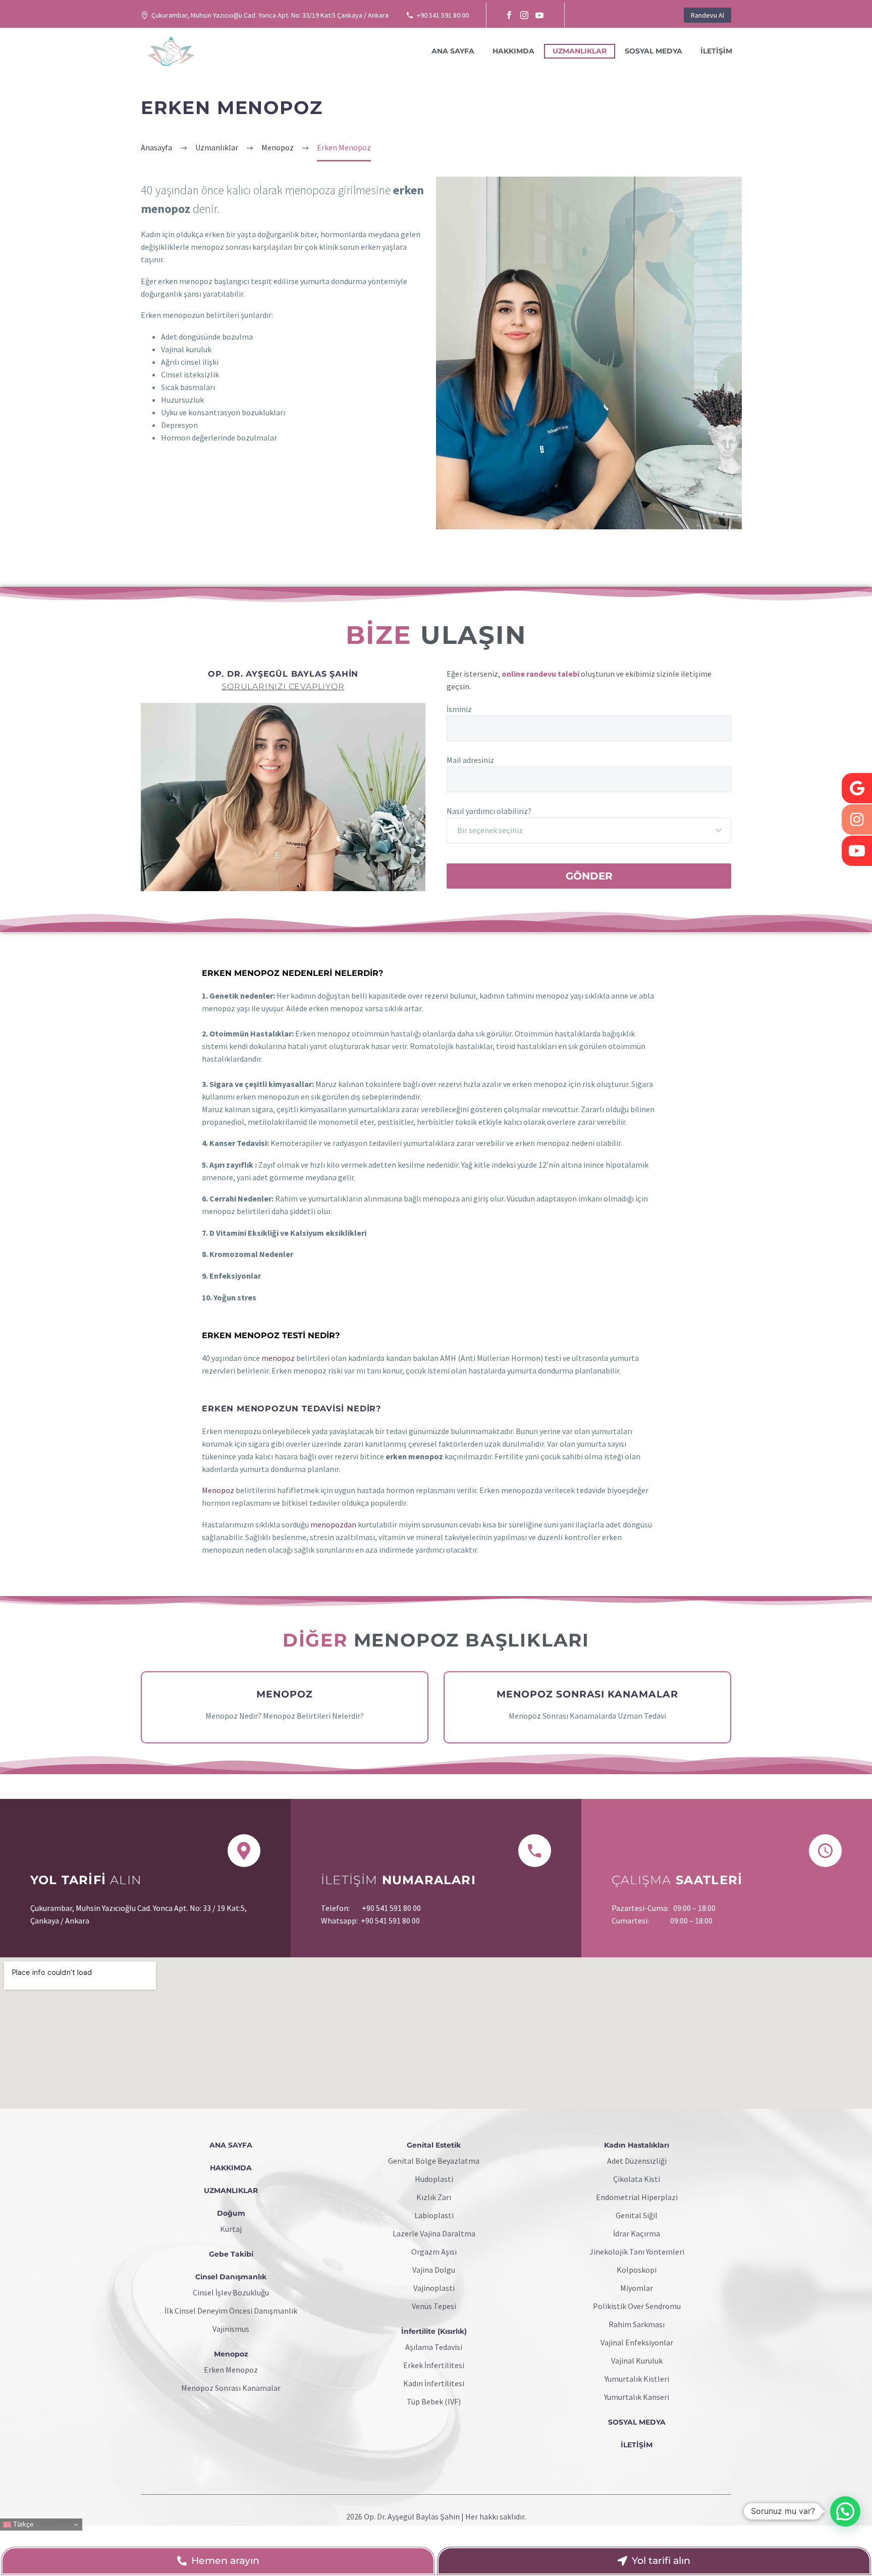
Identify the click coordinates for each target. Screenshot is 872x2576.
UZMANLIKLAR (580, 51)
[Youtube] (857, 851)
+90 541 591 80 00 (443, 15)
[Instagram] (524, 15)
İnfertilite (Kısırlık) (434, 2331)
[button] (845, 2511)
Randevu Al (707, 15)
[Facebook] (509, 15)
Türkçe (22, 2524)
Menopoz (218, 1490)
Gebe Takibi (231, 2254)
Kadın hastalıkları (637, 2145)
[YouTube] (539, 15)
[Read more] (285, 1708)
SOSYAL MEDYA (653, 51)
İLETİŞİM (716, 51)
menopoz (278, 1358)
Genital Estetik (434, 2145)
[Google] (857, 788)
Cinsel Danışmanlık (231, 2277)
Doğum (231, 2213)
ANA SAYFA (453, 51)
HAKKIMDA (513, 51)
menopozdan (333, 1524)
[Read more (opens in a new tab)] (145, 1881)
